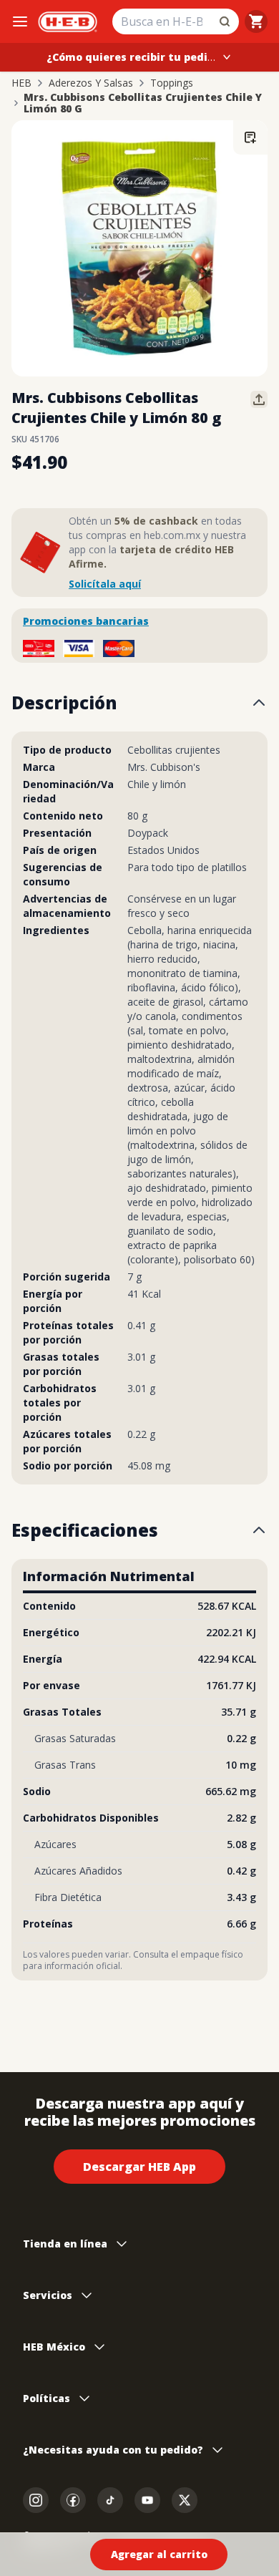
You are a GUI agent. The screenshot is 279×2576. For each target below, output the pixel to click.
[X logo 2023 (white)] (185, 2500)
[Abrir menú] (20, 21)
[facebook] (73, 2500)
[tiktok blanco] (110, 2500)
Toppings (172, 83)
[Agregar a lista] (250, 137)
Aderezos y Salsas (91, 83)
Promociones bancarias (86, 621)
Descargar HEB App (139, 2167)
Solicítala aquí (105, 584)
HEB (21, 83)
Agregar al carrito (159, 2554)
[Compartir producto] (259, 399)
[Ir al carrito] (256, 21)
